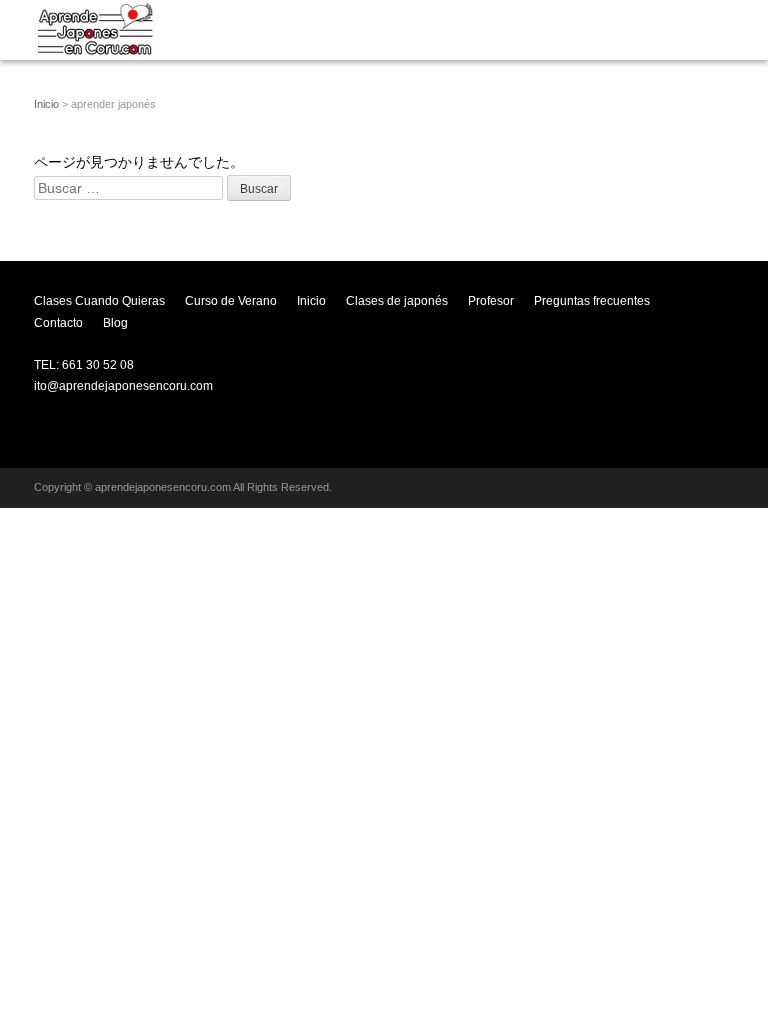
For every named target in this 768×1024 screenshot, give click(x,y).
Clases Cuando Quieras (99, 301)
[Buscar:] (130, 188)
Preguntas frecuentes (592, 301)
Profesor (491, 301)
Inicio (46, 104)
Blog (115, 323)
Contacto (58, 323)
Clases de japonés (397, 301)
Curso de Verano (231, 301)
